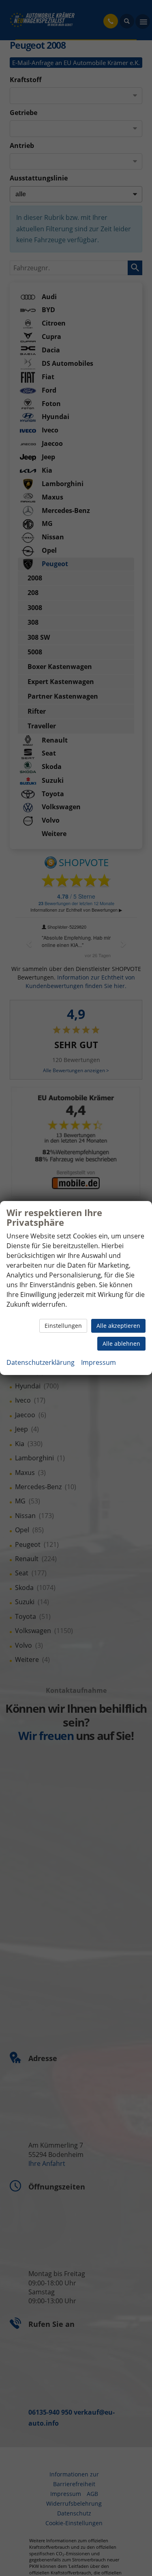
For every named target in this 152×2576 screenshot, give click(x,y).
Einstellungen (63, 1326)
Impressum (98, 1362)
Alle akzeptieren (118, 1326)
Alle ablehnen (121, 1343)
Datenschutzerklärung (41, 1362)
